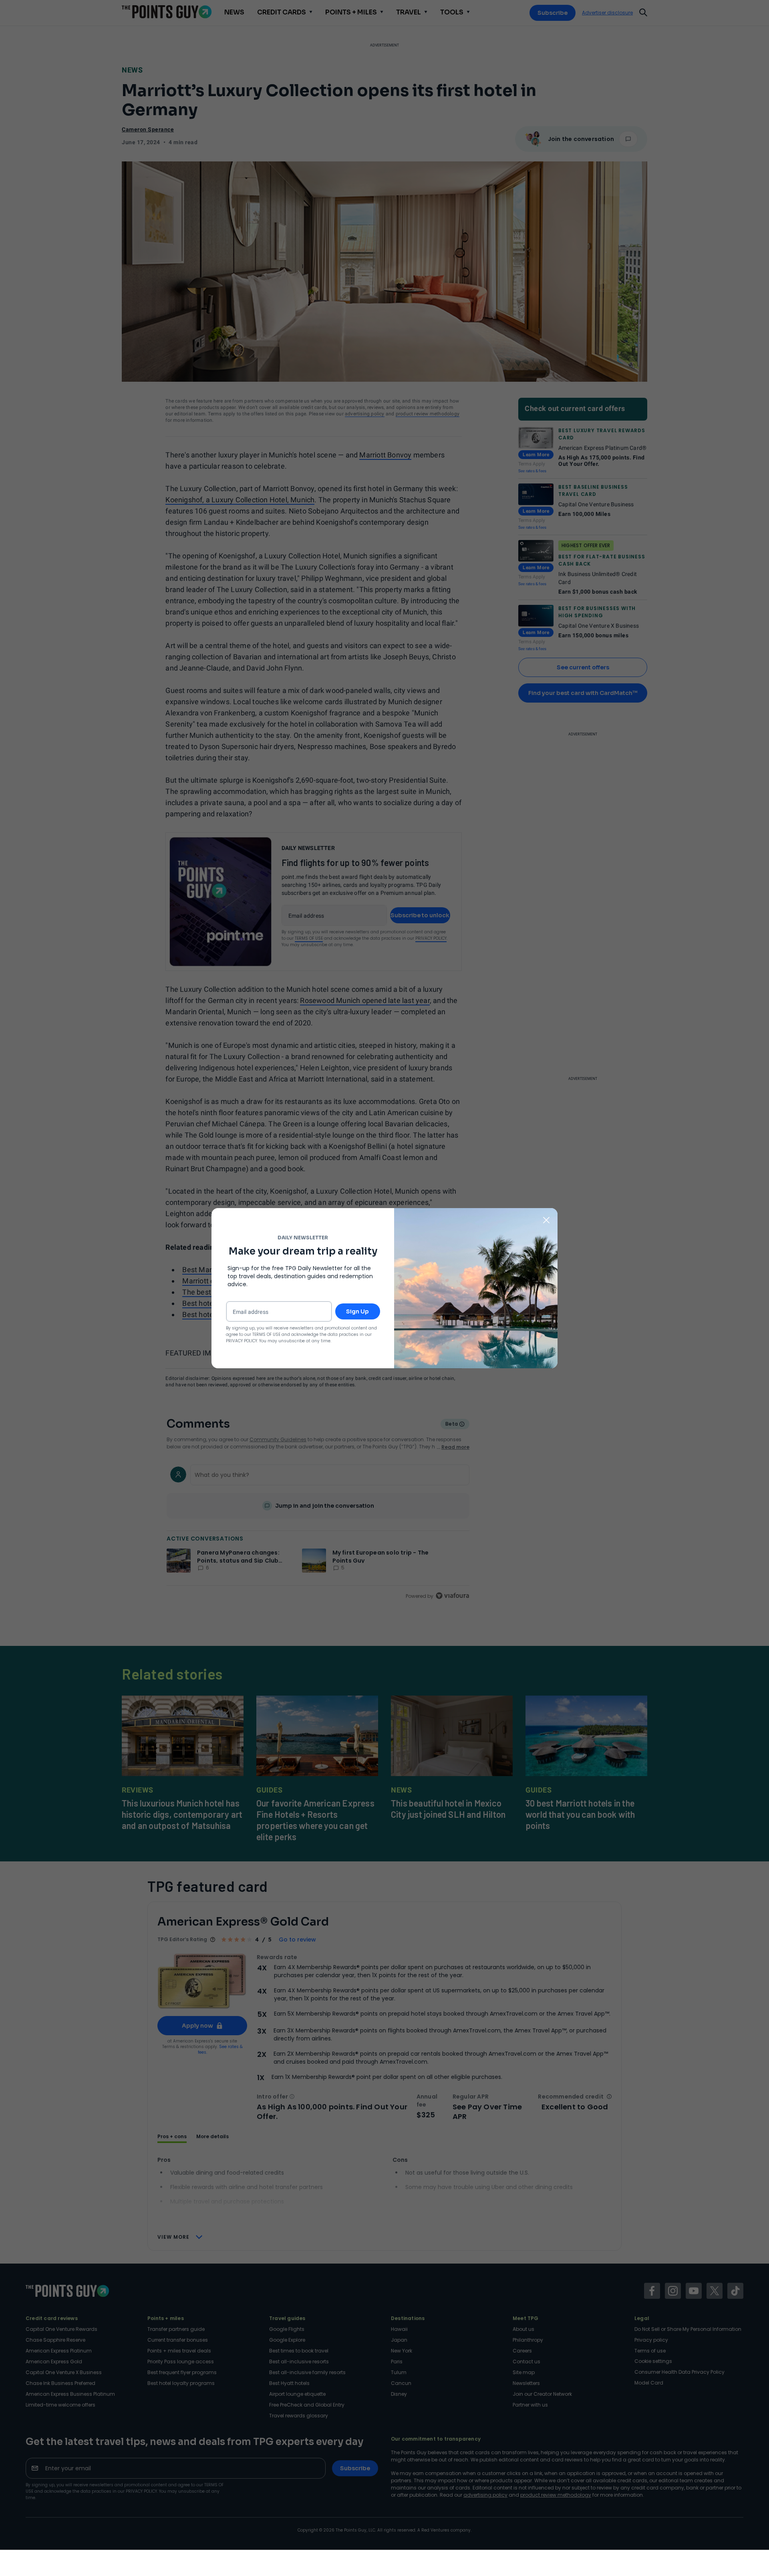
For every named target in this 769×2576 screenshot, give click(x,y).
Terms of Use (266, 1334)
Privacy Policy (242, 1341)
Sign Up (357, 1311)
